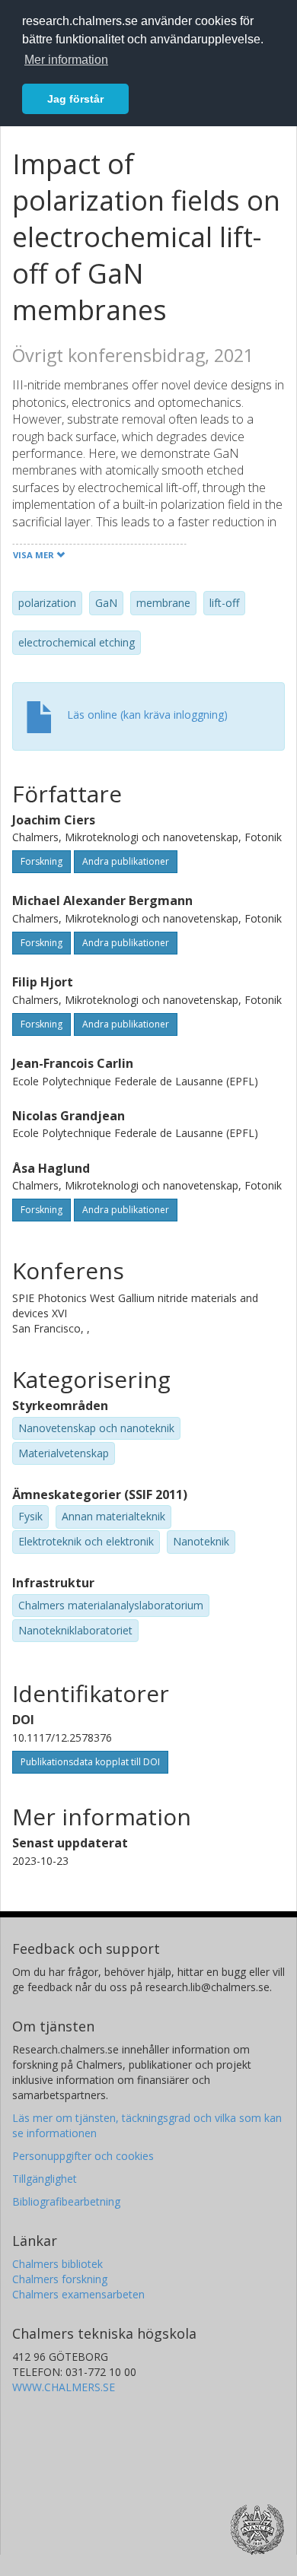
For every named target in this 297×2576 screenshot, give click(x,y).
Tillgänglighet (45, 2179)
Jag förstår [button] (75, 99)
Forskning (42, 861)
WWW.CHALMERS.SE (64, 2387)
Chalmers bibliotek (57, 2264)
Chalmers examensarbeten (78, 2294)
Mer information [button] (66, 60)
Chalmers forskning (60, 2279)
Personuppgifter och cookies (83, 2156)
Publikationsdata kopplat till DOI (90, 1762)
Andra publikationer (126, 861)
